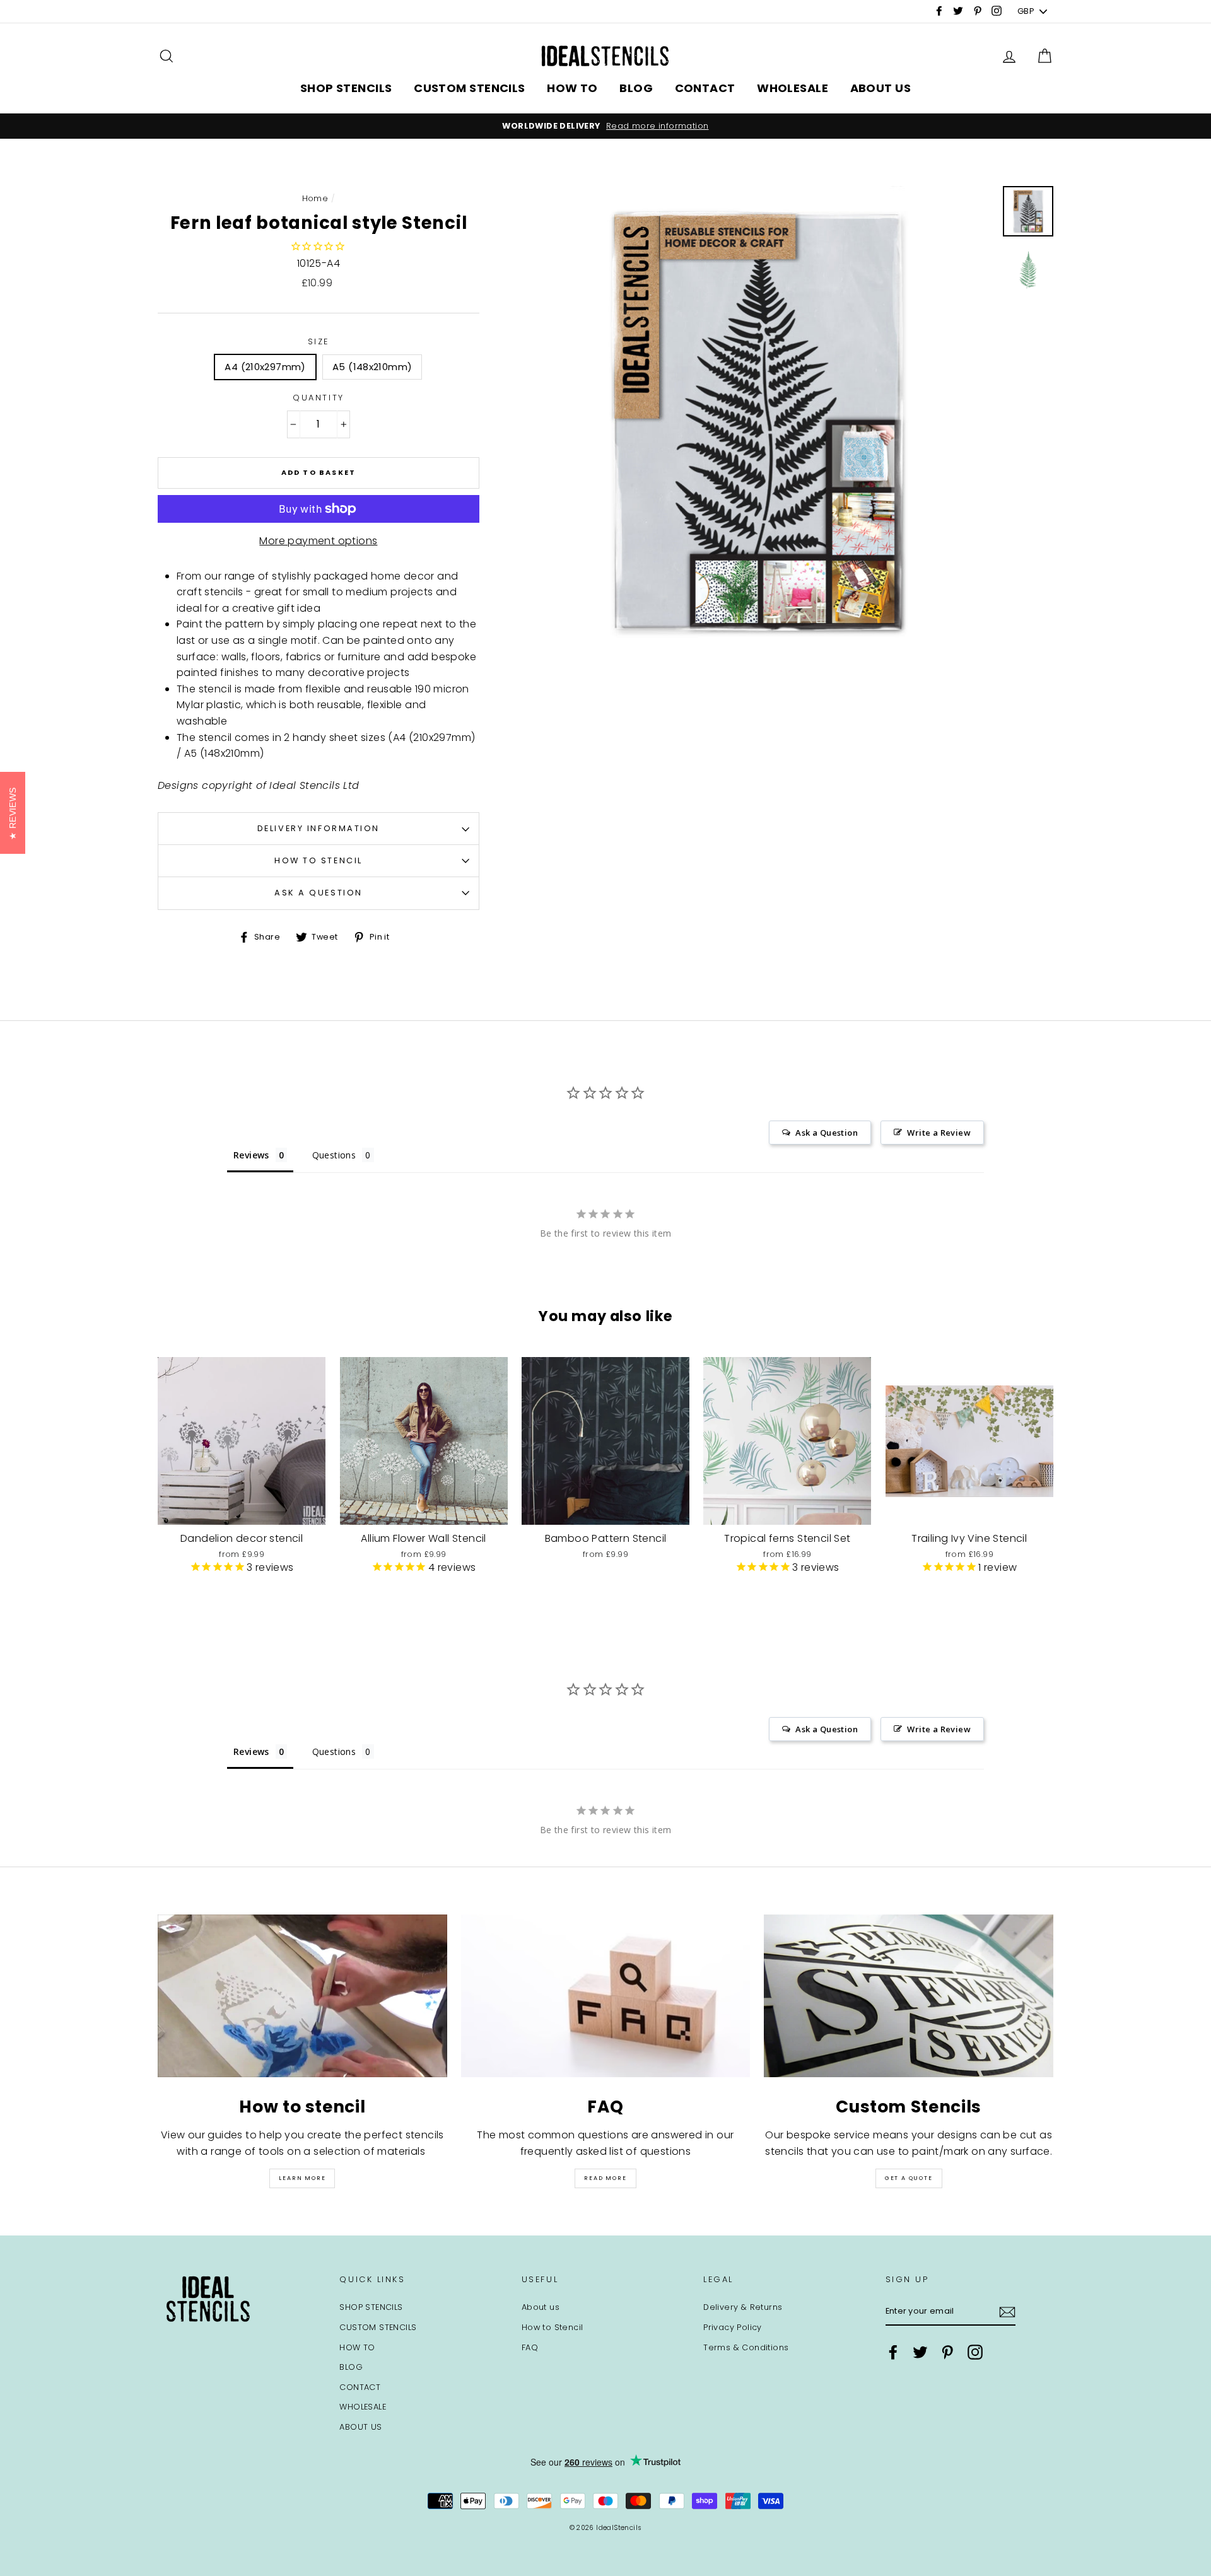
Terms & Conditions (746, 2347)
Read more (605, 2178)
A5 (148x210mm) (372, 367)
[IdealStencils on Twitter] (920, 2352)
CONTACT (705, 88)
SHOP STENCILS (346, 88)
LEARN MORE (302, 2178)
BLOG (636, 88)
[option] (605, 126)
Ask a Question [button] (827, 1133)
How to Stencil (319, 860)
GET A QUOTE (909, 2178)
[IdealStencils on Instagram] (975, 2352)
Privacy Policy (733, 2327)
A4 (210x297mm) (265, 367)
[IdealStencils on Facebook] (893, 2352)
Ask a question (319, 893)
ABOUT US (881, 88)
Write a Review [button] (939, 1133)
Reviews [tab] (251, 1155)
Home (315, 198)
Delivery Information (319, 828)
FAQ (530, 2347)
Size (319, 341)
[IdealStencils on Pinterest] (947, 2352)
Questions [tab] (334, 1155)
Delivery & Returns (743, 2307)
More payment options (318, 541)
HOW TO (572, 88)
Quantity (318, 398)
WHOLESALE (793, 88)
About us (541, 2307)
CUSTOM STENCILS (470, 88)
